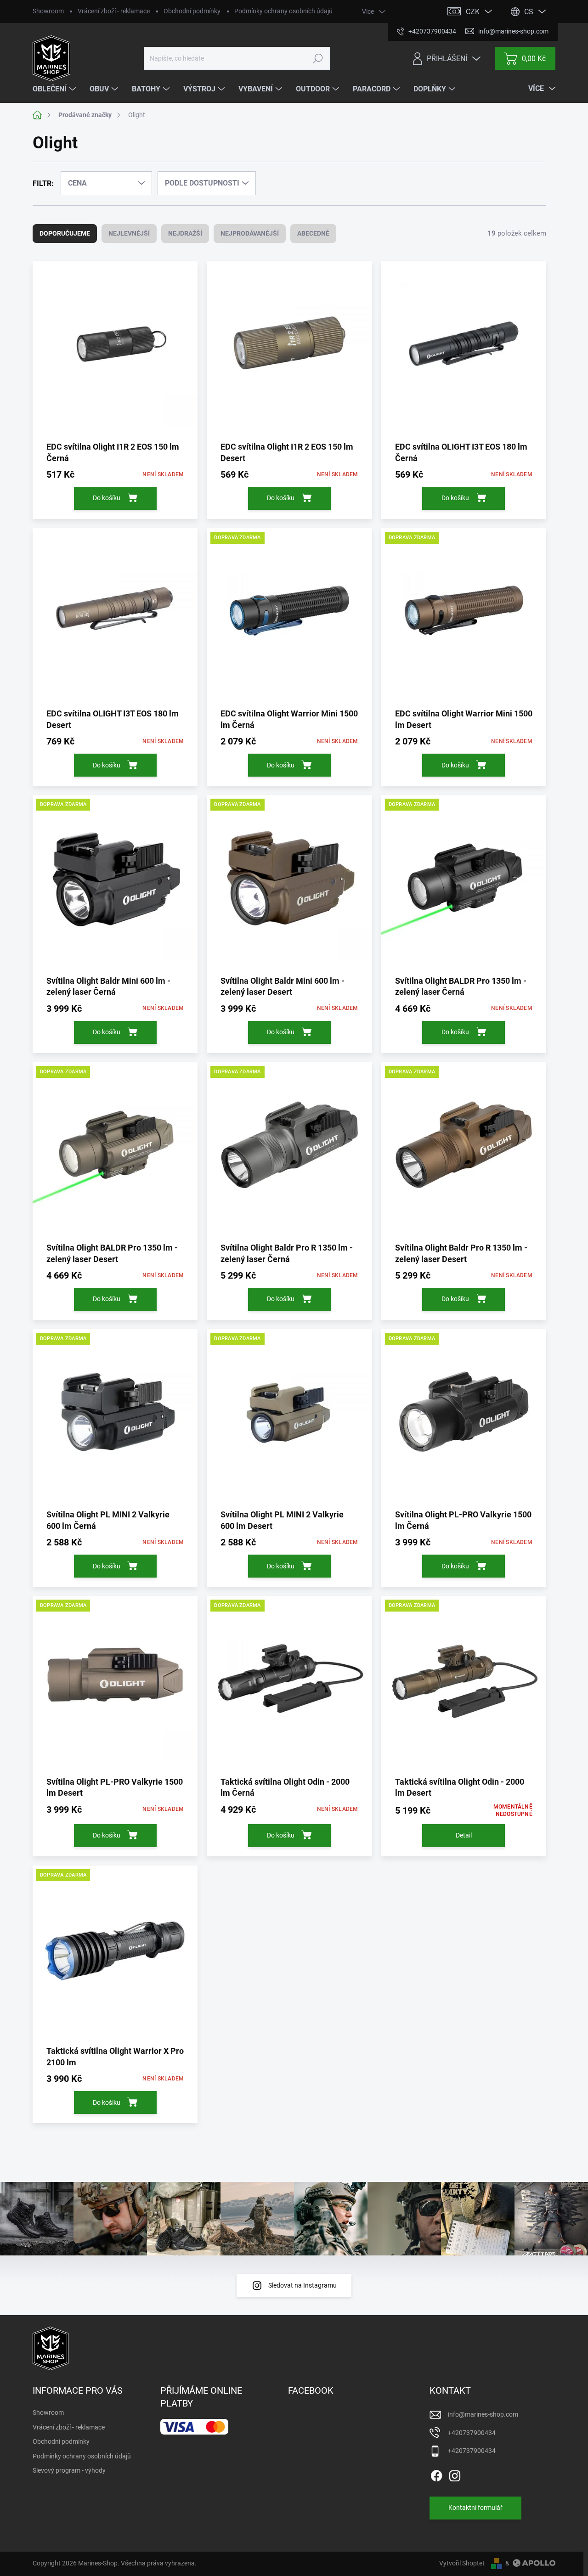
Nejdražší (185, 233)
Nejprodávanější (250, 233)
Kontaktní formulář (475, 2508)
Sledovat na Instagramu (302, 2285)
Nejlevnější (129, 233)
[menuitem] (55, 89)
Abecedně (313, 233)
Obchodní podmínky (192, 11)
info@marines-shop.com (483, 2414)
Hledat (318, 58)
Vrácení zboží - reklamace (114, 11)
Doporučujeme (65, 233)
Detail (464, 1835)
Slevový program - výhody (69, 2470)
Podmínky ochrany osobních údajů (283, 11)
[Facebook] (436, 2474)
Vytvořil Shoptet (462, 2563)
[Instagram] (455, 2474)
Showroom (48, 11)
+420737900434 (472, 2433)
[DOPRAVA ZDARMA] (289, 617)
